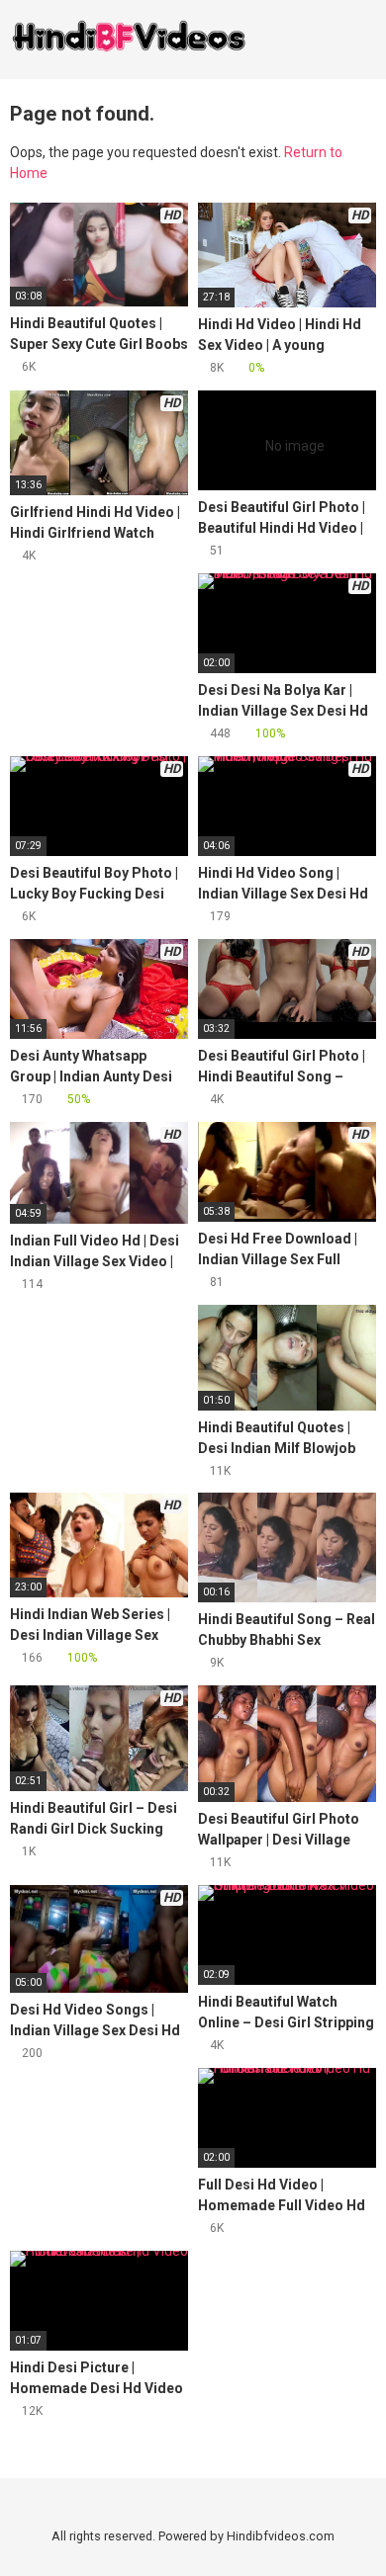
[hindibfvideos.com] (129, 40)
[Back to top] (351, 2536)
